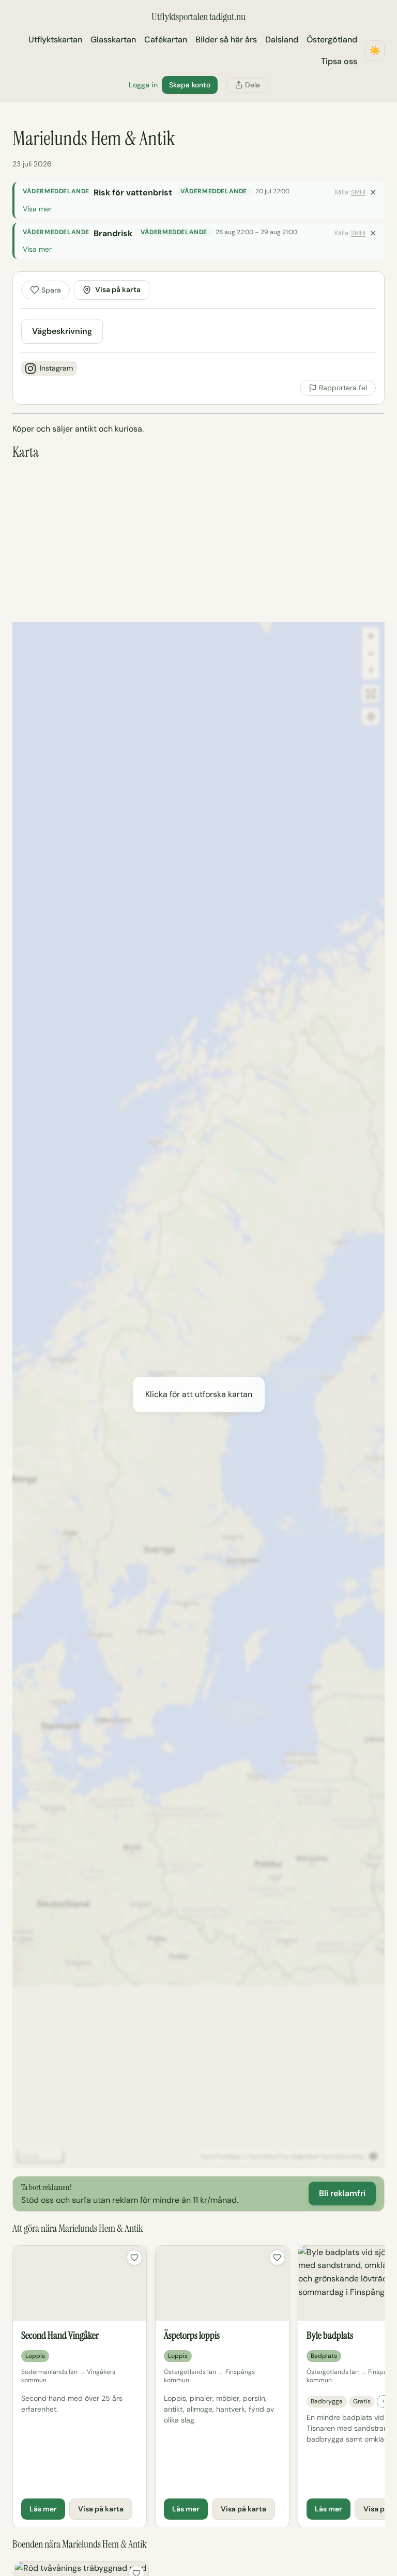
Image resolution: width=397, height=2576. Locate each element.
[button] (198, 1394)
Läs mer (43, 2509)
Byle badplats (330, 2335)
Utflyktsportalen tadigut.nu (198, 17)
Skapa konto (190, 85)
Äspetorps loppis (192, 2335)
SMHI (358, 192)
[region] (198, 2386)
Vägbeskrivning (62, 331)
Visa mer (37, 209)
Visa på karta (118, 289)
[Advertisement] (198, 541)
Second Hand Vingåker (60, 2335)
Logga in (143, 85)
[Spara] (134, 2258)
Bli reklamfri (342, 2193)
